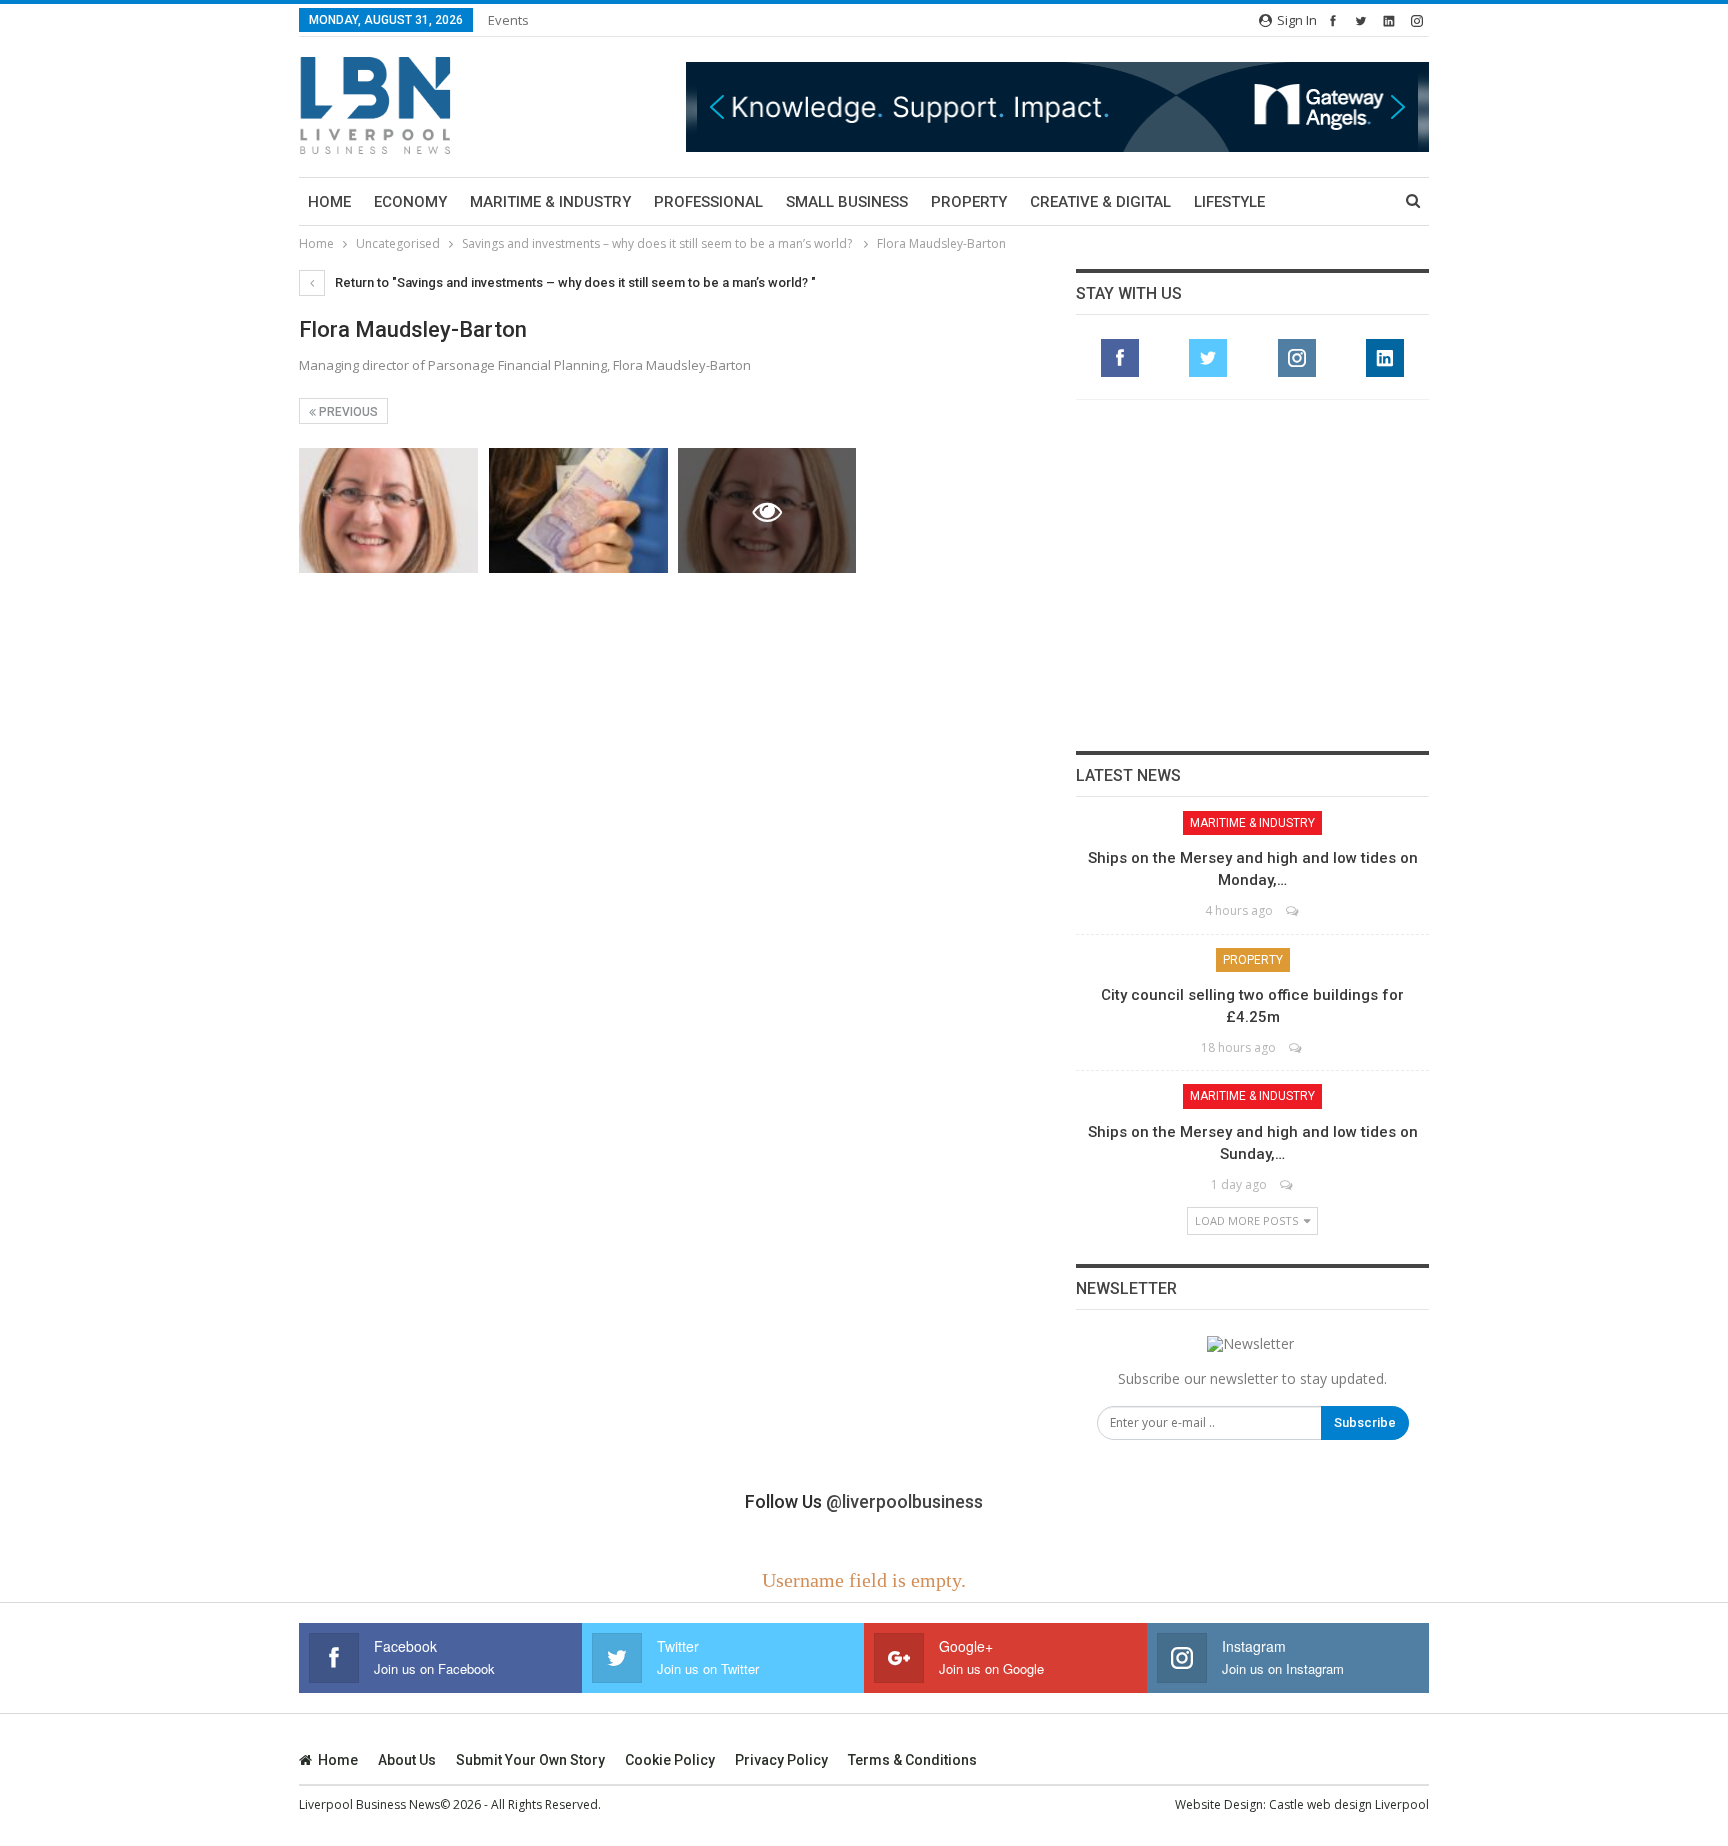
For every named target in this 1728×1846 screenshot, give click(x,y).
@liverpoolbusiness (904, 1501)
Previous (347, 412)
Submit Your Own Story (530, 1760)
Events (508, 20)
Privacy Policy (781, 1760)
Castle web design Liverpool (1349, 1804)
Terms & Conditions (912, 1760)
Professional (708, 202)
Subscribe (1365, 1422)
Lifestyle (1229, 202)
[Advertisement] (1253, 575)
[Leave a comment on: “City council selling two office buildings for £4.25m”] (1296, 1047)
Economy (410, 202)
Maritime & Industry (550, 202)
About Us (407, 1760)
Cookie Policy (670, 1760)
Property (969, 202)
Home (329, 202)
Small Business (847, 202)
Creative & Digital (1100, 202)
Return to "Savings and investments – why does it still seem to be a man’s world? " (574, 282)
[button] (756, 106)
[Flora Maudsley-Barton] (388, 510)
